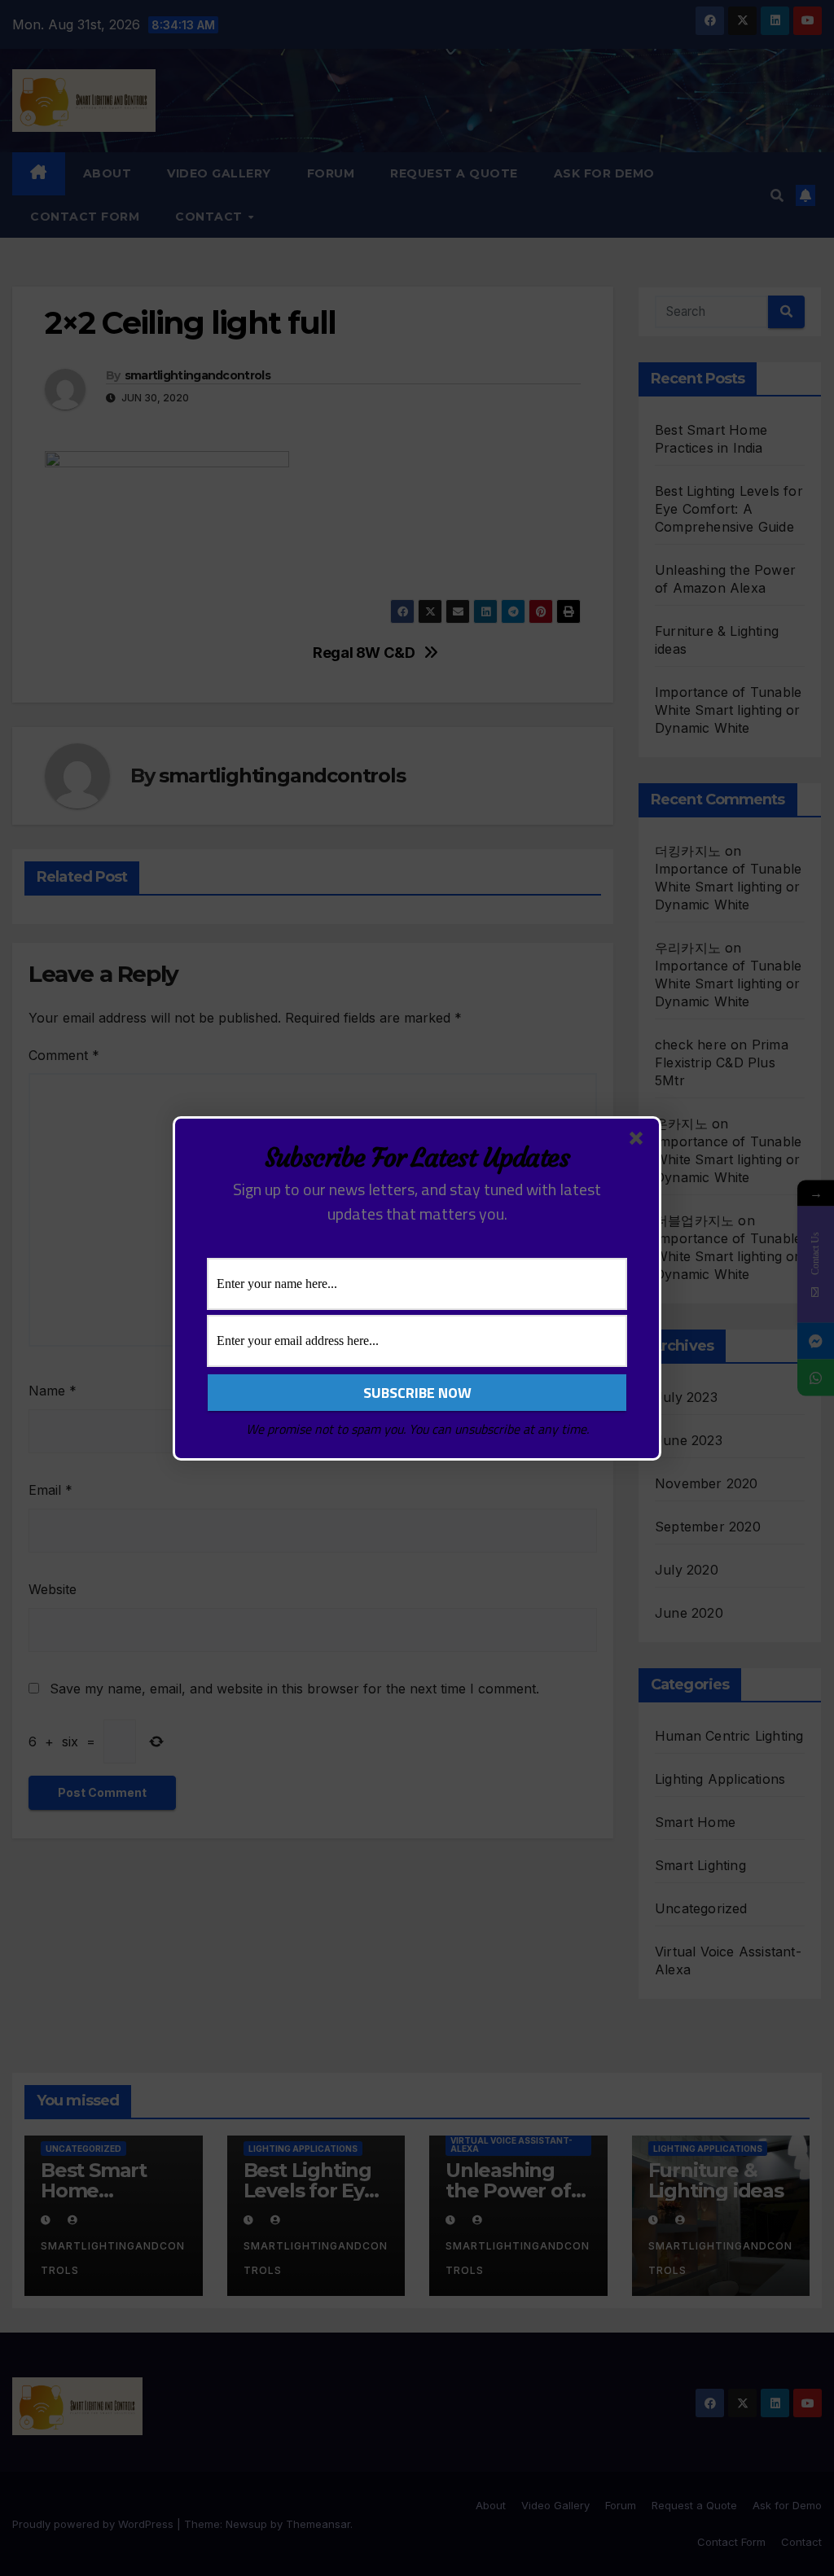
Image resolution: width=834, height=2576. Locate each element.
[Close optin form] (639, 1141)
